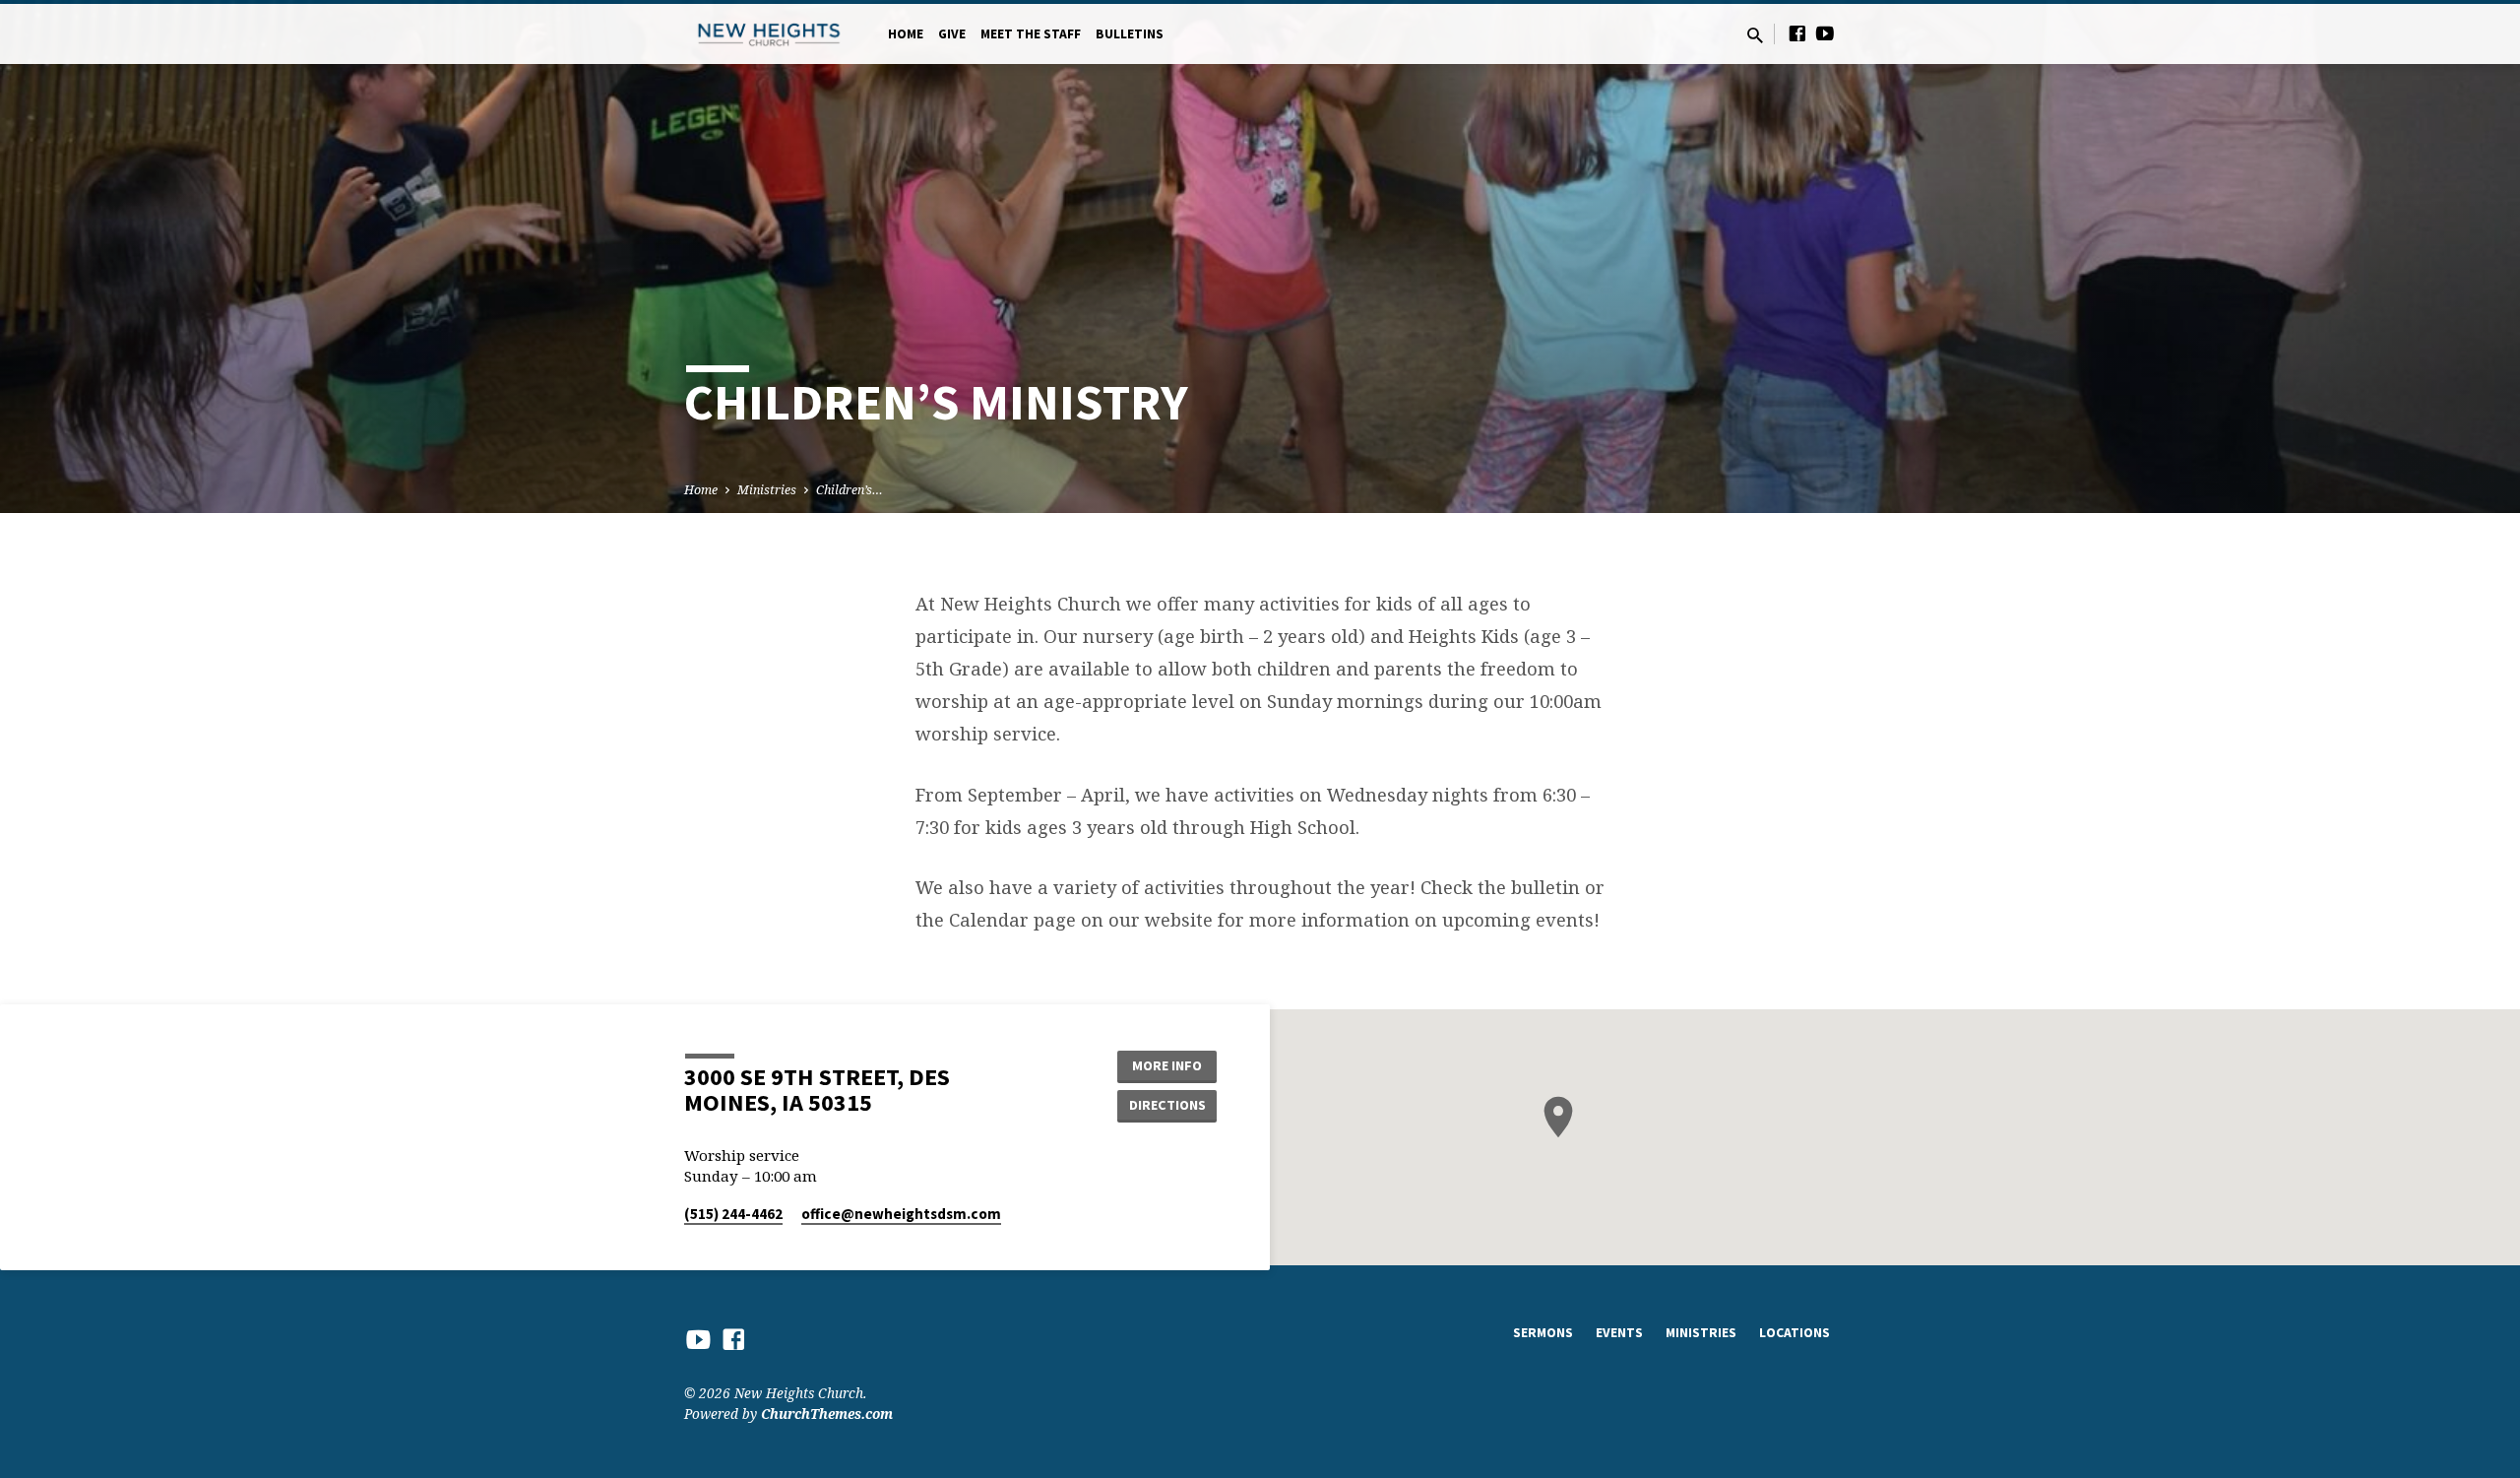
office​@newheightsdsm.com (901, 1214)
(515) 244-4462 (733, 1214)
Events (1619, 1333)
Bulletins (1130, 34)
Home (906, 34)
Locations (1795, 1333)
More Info (1167, 1065)
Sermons (1543, 1333)
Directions (1167, 1105)
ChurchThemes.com (827, 1414)
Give (952, 34)
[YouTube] (1825, 33)
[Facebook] (1797, 33)
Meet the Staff (1031, 34)
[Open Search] (1755, 35)
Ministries (767, 490)
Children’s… (850, 490)
